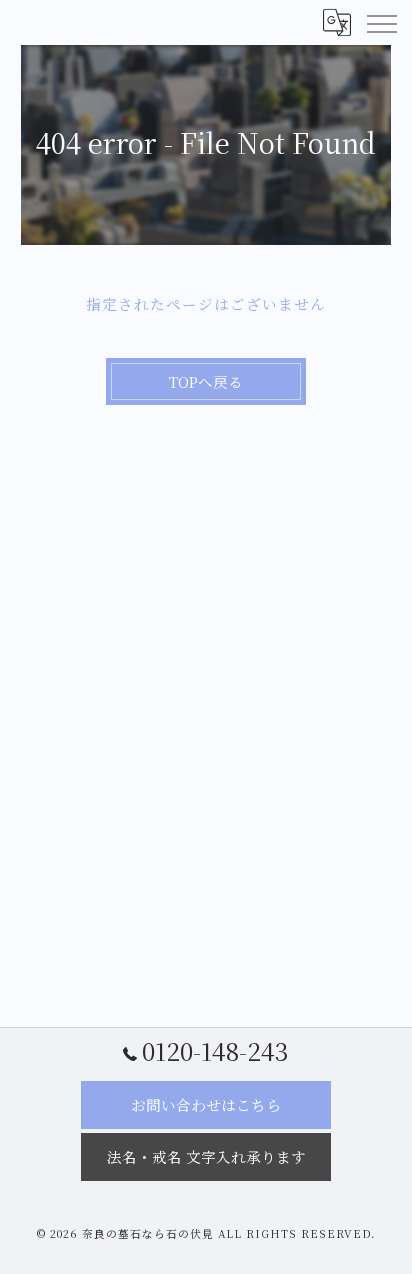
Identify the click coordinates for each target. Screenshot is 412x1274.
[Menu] (381, 22)
